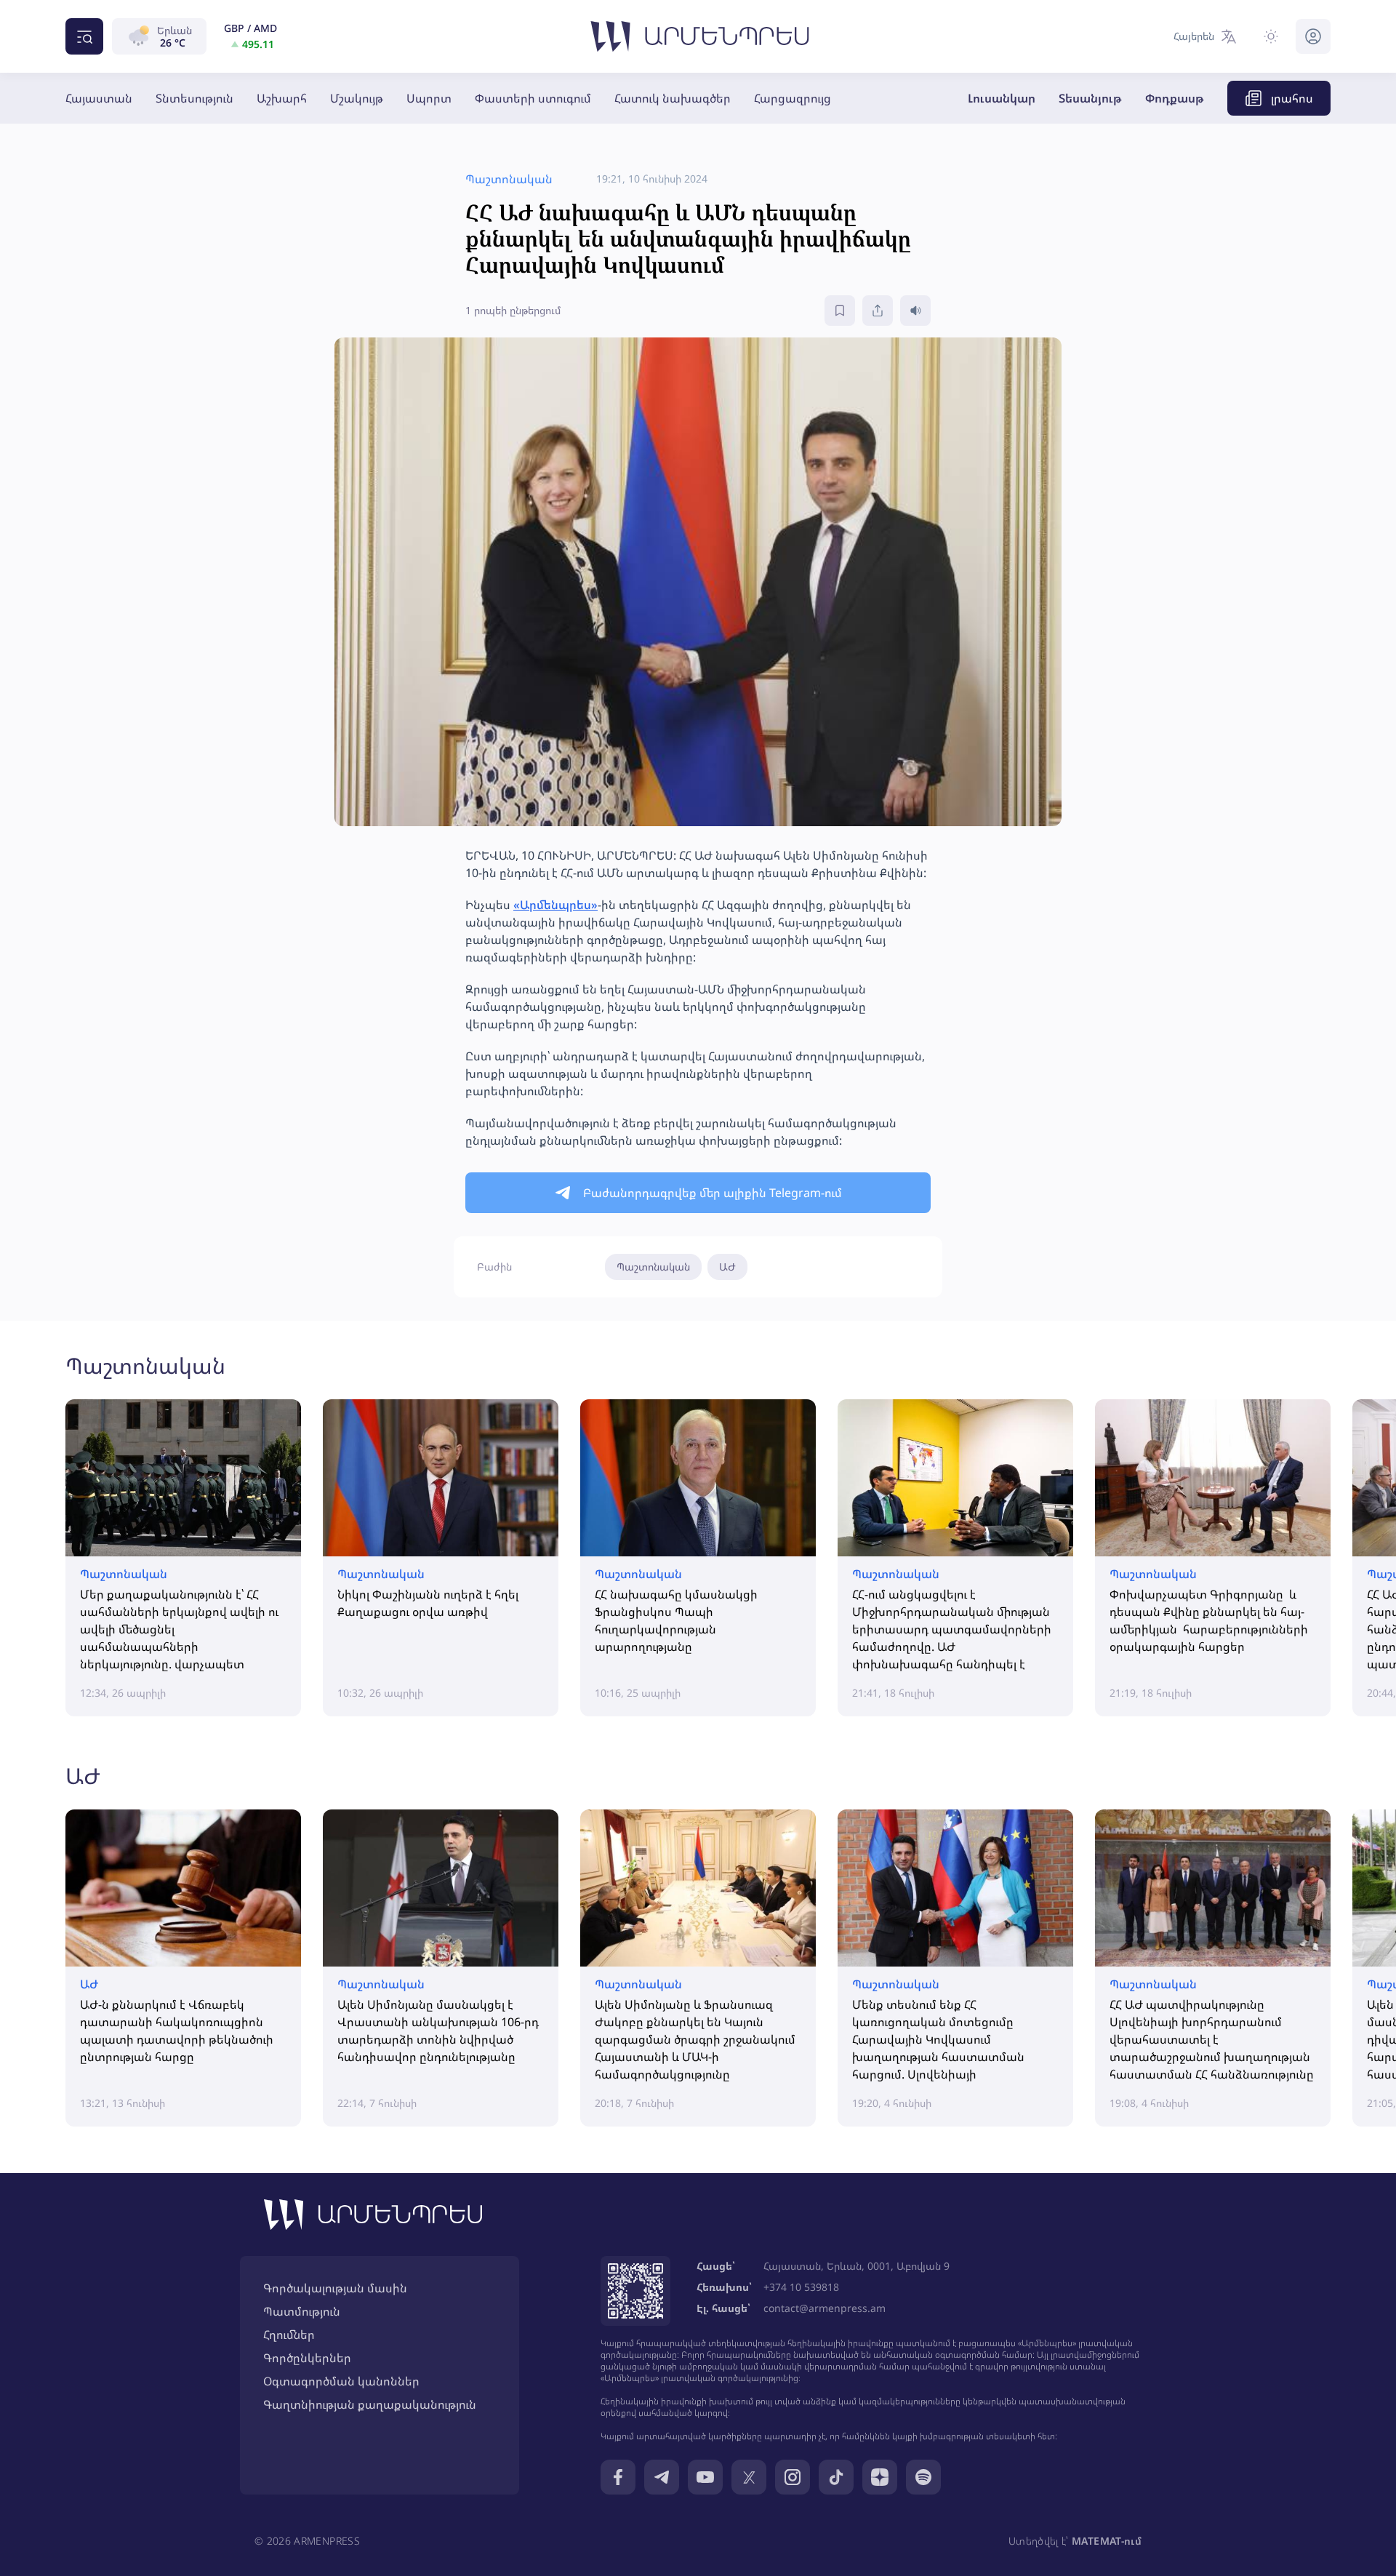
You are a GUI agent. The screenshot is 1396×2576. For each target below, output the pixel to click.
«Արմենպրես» (555, 905)
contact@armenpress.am (825, 2308)
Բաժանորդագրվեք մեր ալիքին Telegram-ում (713, 1193)
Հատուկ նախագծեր (673, 98)
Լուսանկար (1002, 98)
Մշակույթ (357, 98)
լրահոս (1292, 98)
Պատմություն (302, 2311)
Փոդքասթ (1175, 98)
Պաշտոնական (653, 1267)
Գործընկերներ (307, 2358)
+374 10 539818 (801, 2287)
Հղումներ (289, 2335)
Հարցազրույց (793, 98)
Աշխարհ (282, 98)
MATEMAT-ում (1107, 2541)
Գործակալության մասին (335, 2288)
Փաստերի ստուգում (533, 98)
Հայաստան (99, 98)
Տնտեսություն (194, 98)
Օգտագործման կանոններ (341, 2381)
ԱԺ (727, 1267)
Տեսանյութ (1090, 98)
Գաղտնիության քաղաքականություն (370, 2404)
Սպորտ (429, 98)
